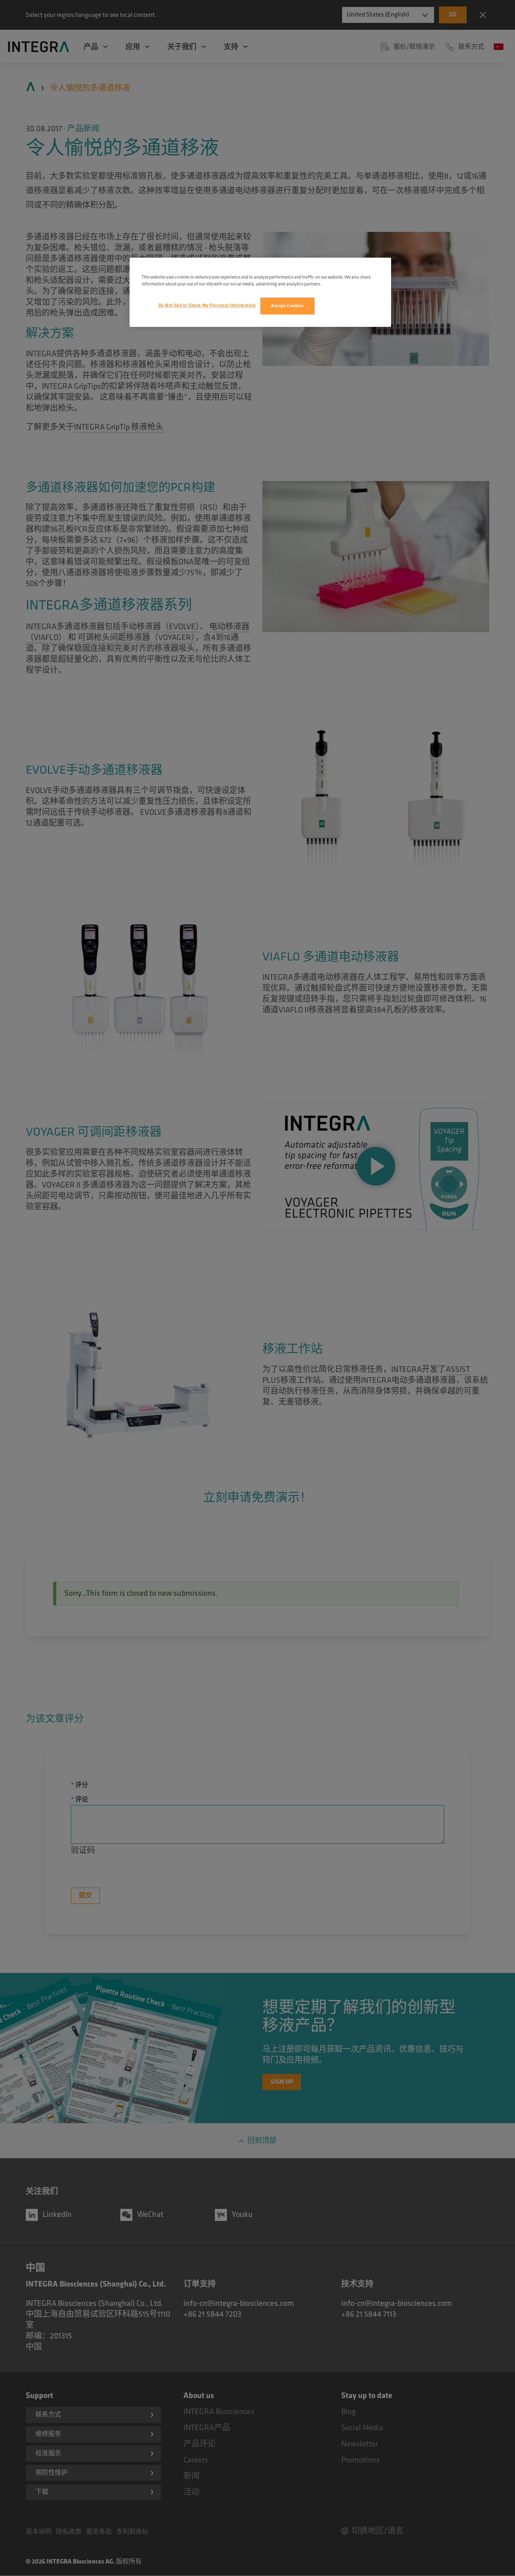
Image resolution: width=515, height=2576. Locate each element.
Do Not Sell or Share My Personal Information (207, 305)
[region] (260, 292)
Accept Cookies (287, 306)
